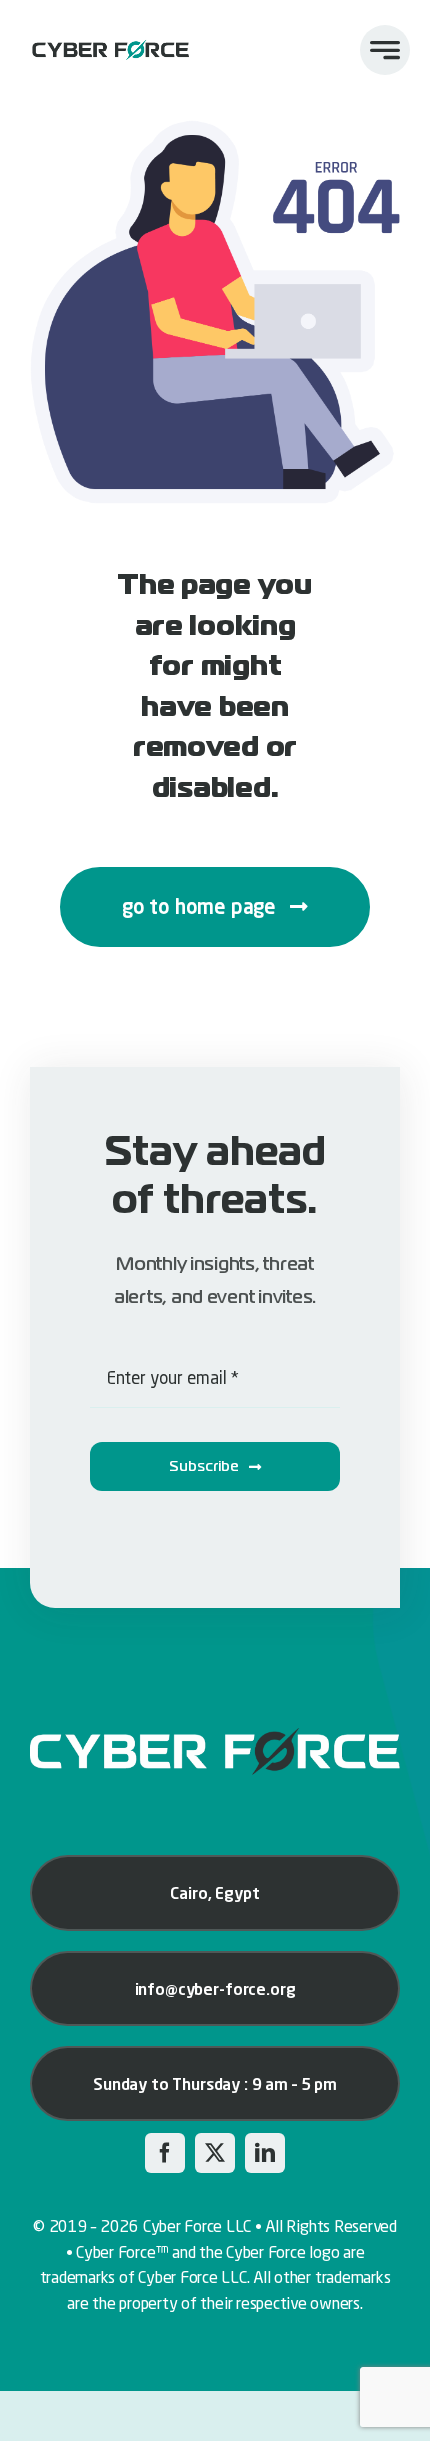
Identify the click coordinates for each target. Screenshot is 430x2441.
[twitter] (215, 2153)
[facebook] (165, 2153)
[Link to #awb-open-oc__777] (385, 50)
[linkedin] (265, 2153)
